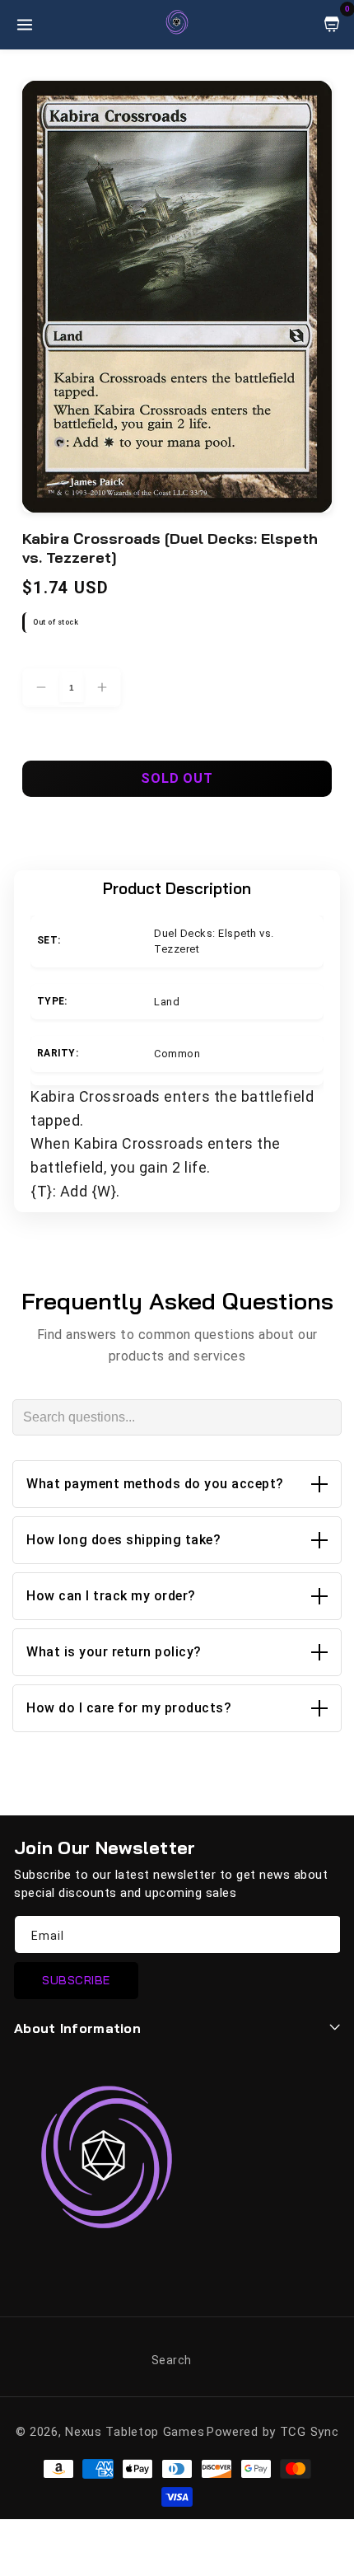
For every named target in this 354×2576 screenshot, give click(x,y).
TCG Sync (310, 2432)
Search (172, 2360)
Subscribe (76, 1980)
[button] (177, 1484)
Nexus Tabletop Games (135, 2432)
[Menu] (25, 25)
